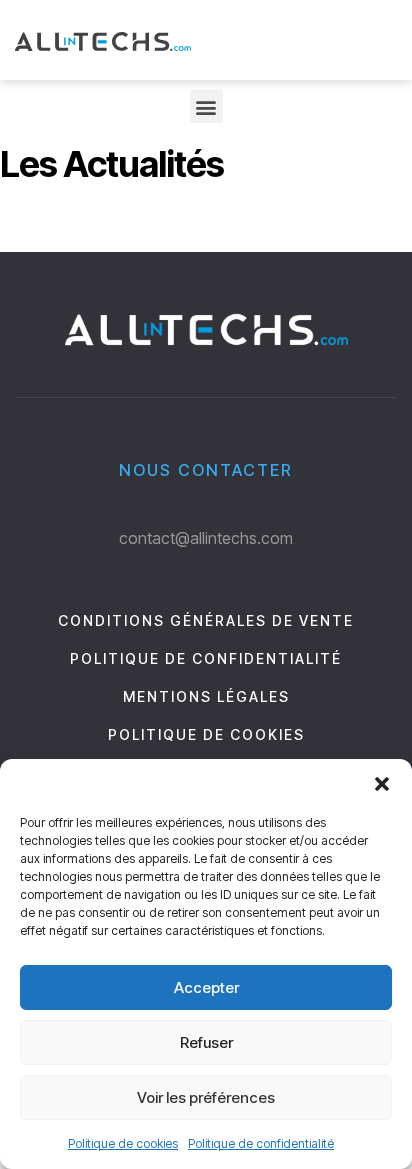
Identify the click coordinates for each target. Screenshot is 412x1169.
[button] (382, 784)
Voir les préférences (206, 1097)
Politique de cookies (123, 1143)
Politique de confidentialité (261, 1143)
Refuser (206, 1042)
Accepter (206, 987)
